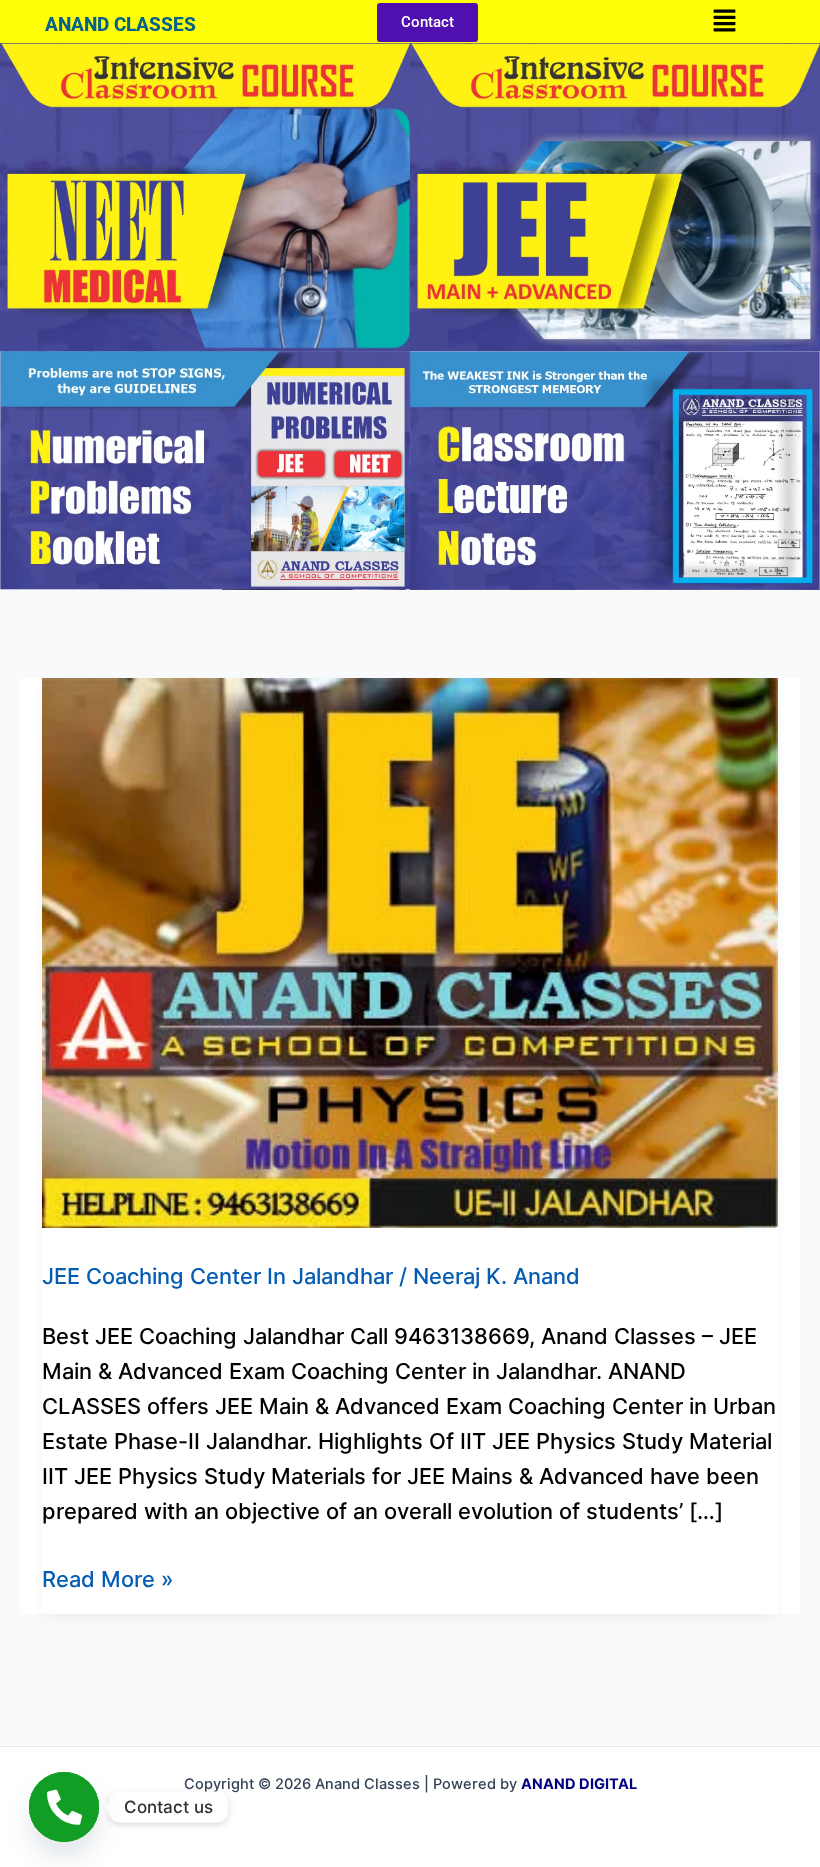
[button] (724, 21)
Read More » (107, 1577)
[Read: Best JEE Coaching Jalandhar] (410, 951)
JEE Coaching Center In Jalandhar (217, 1276)
